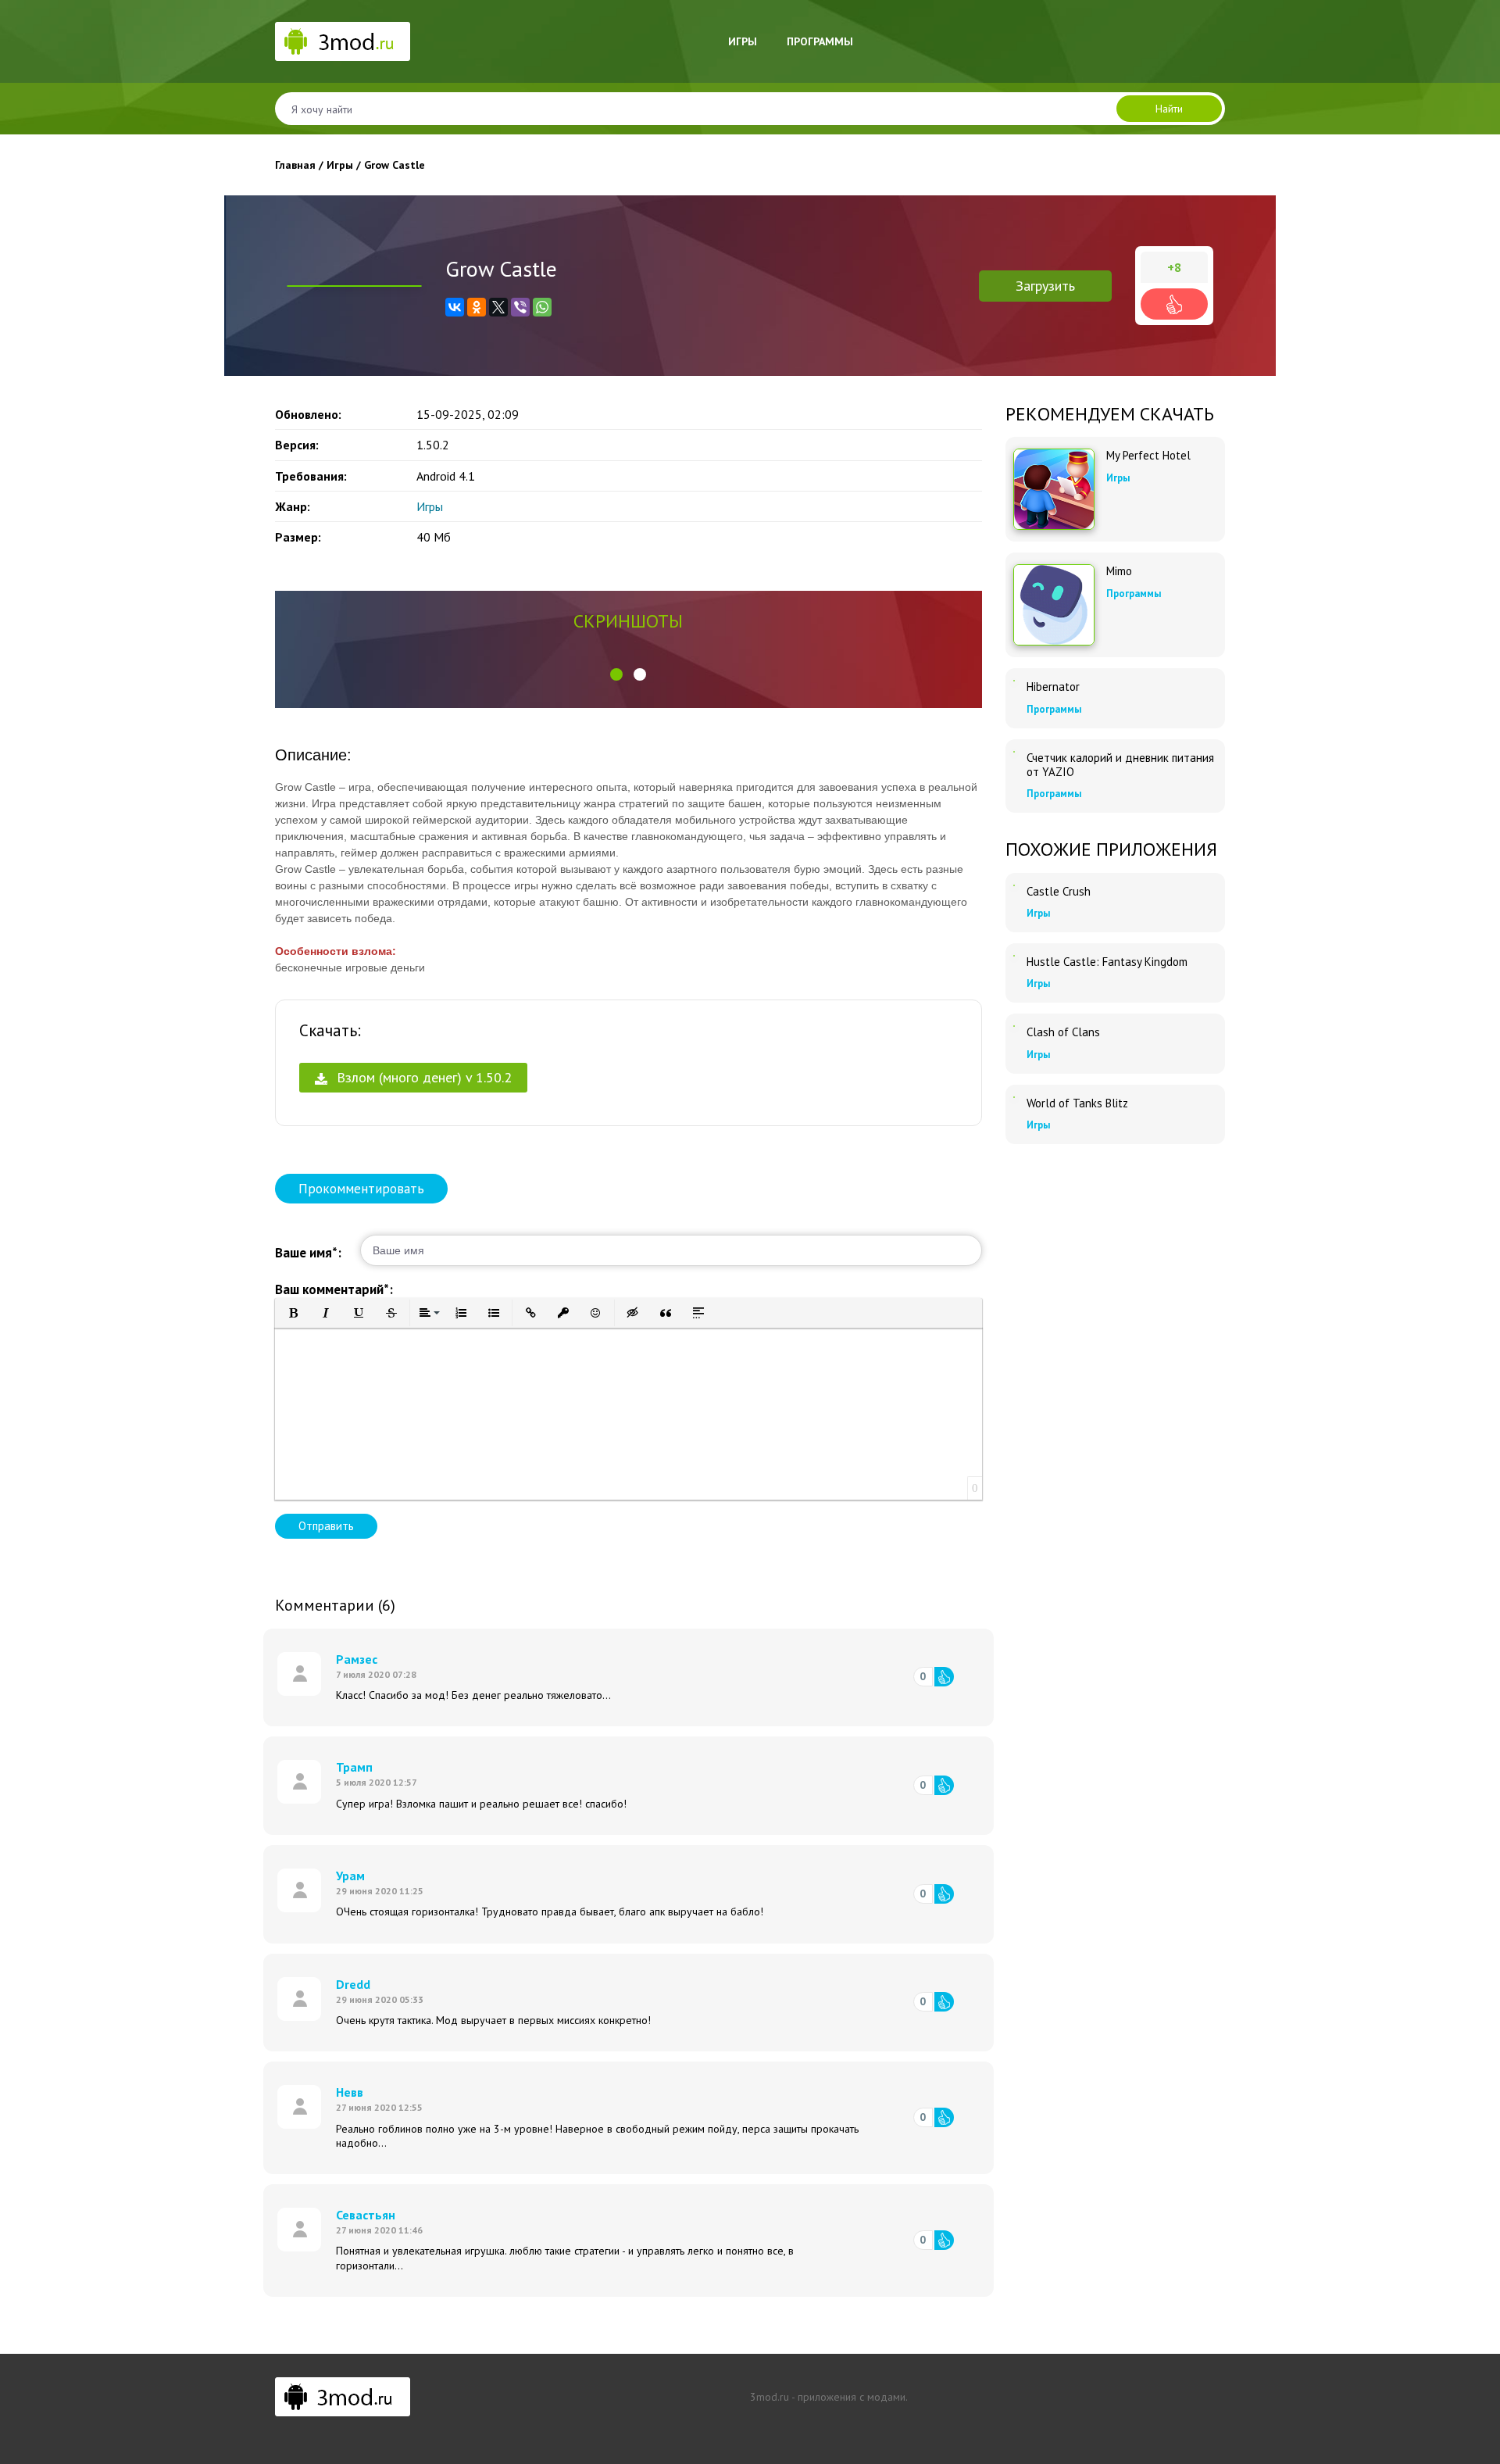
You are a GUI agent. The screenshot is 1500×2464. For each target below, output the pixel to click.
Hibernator (1053, 687)
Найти (1169, 109)
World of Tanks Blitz (1077, 1103)
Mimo (1119, 571)
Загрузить (1045, 286)
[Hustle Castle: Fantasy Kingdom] (1014, 956)
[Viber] (520, 307)
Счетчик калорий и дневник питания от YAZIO (1120, 765)
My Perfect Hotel (1148, 456)
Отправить (326, 1526)
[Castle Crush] (1014, 885)
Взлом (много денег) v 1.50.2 (422, 1077)
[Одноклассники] (477, 307)
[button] (616, 674)
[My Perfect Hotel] (1054, 489)
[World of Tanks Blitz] (1014, 1097)
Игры (743, 41)
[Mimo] (1054, 605)
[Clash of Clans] (1014, 1026)
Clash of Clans (1063, 1032)
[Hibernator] (1014, 681)
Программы (820, 41)
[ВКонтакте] (455, 307)
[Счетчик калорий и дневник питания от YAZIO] (1014, 752)
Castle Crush (1059, 892)
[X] (498, 307)
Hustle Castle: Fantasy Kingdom (1107, 962)
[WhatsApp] (542, 307)
